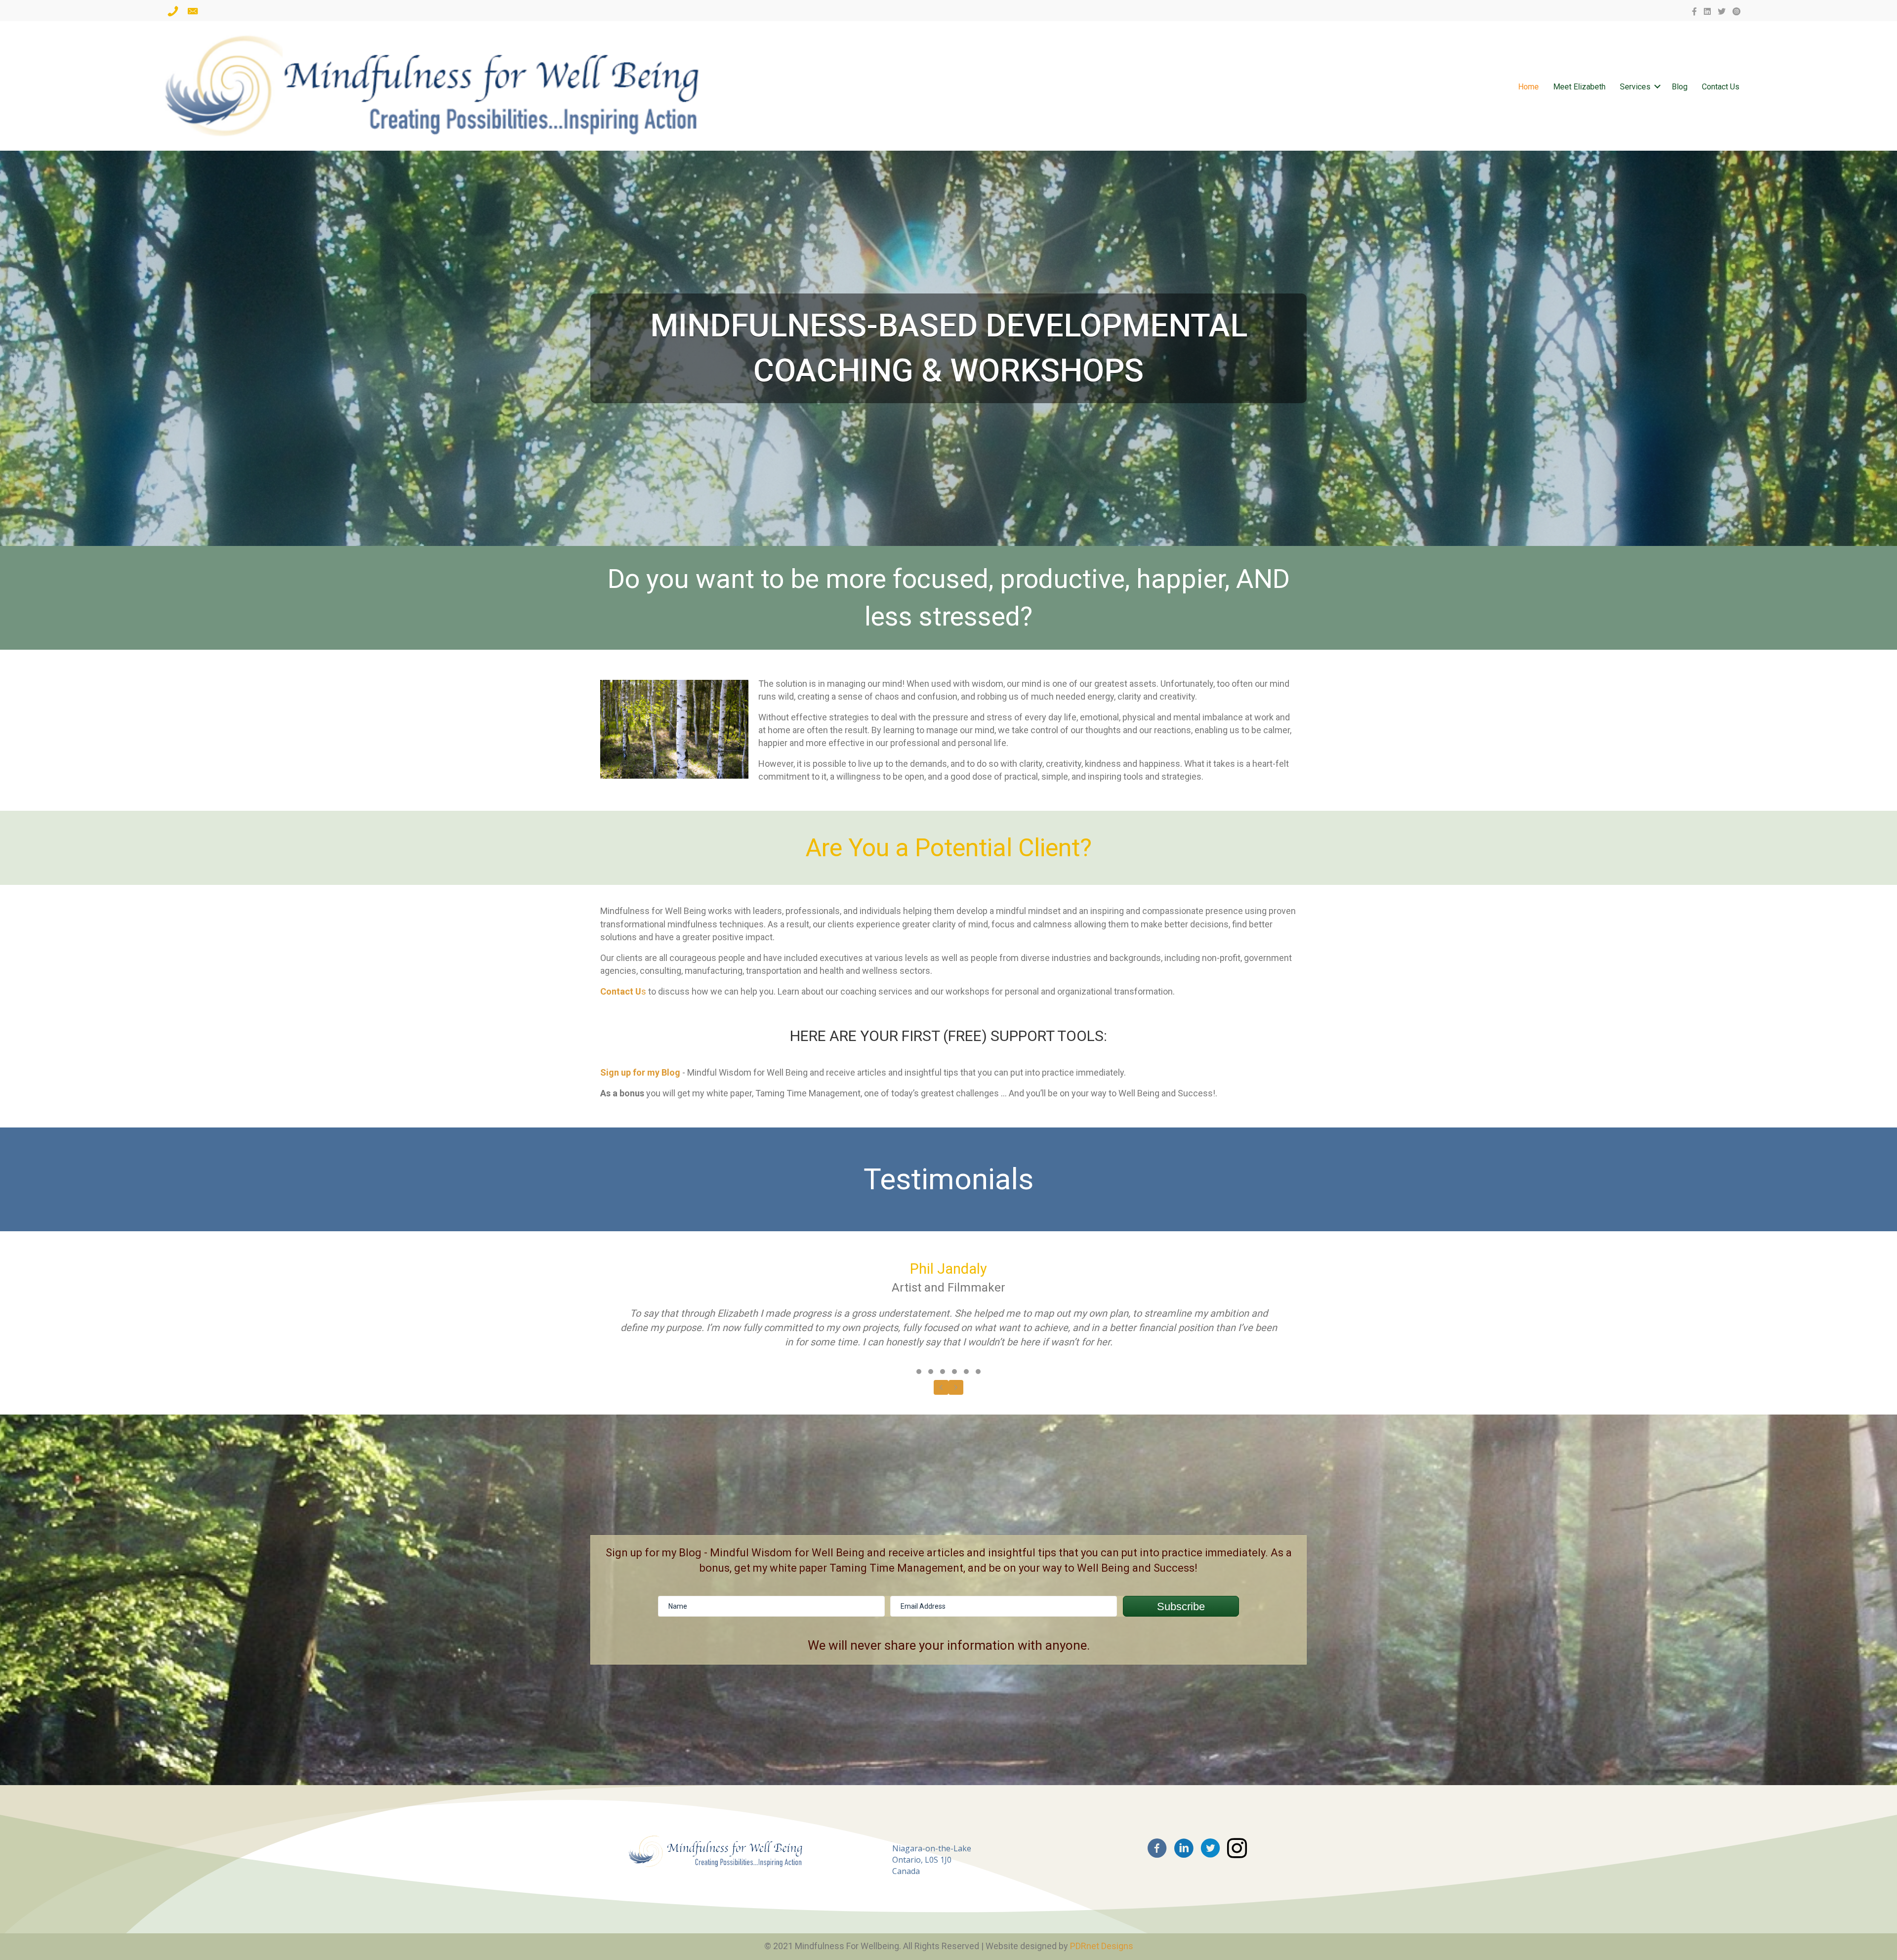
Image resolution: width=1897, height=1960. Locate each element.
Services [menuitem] (1635, 87)
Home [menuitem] (1528, 87)
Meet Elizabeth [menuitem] (1579, 87)
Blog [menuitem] (1680, 87)
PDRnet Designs (1102, 1946)
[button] (1657, 87)
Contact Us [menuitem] (1721, 87)
